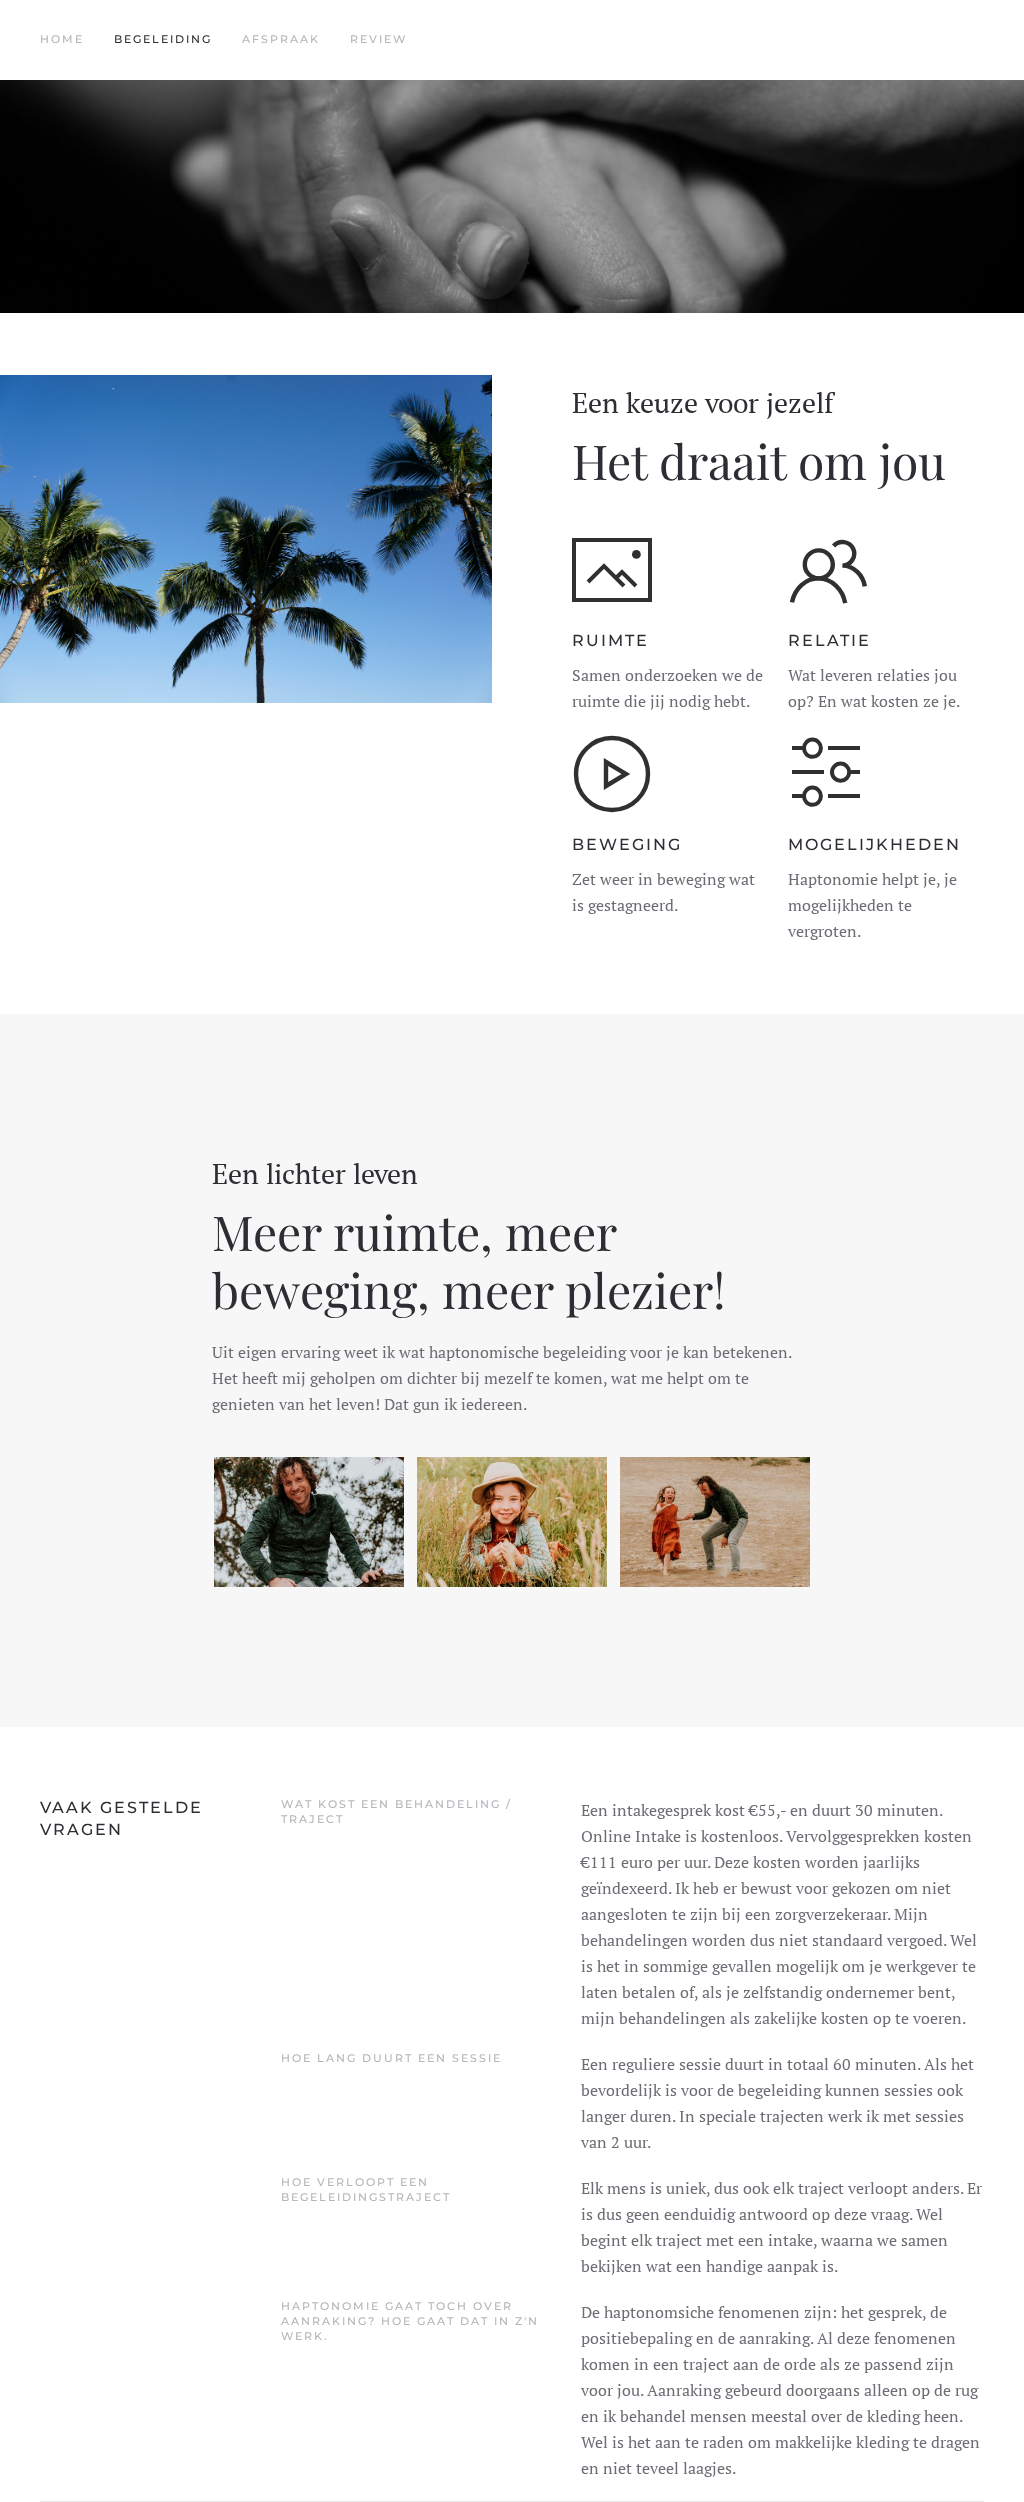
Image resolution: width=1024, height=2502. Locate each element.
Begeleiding (163, 39)
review (378, 39)
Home (62, 39)
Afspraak (281, 39)
